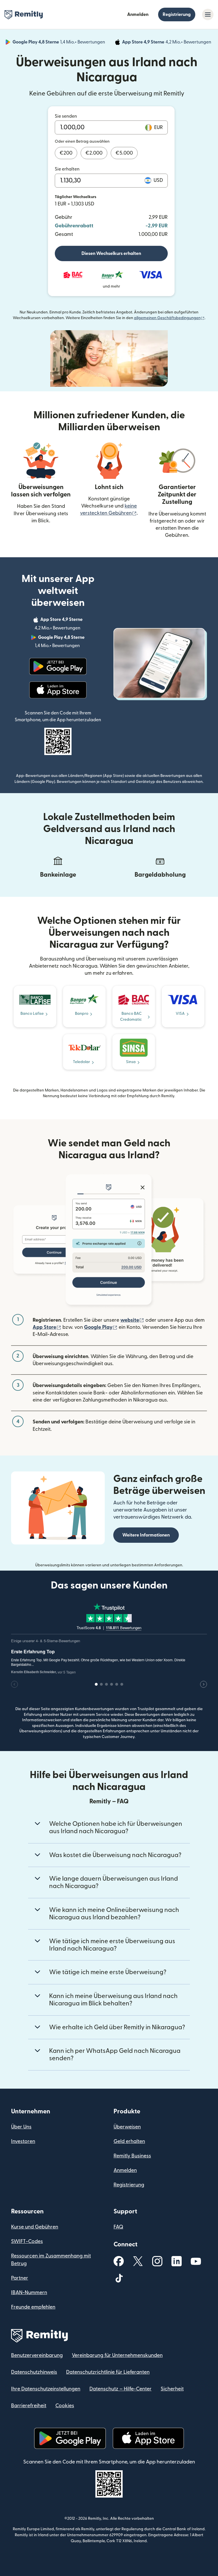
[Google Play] (58, 666)
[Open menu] (208, 14)
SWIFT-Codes (27, 2241)
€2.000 (94, 153)
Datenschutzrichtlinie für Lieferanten (108, 2372)
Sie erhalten (67, 169)
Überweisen (127, 2127)
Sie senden (66, 116)
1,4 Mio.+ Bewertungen (59, 43)
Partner (20, 2278)
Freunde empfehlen (33, 2307)
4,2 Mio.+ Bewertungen (167, 43)
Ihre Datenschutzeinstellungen (46, 2389)
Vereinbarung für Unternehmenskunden (117, 2355)
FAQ (118, 2227)
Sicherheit (172, 2389)
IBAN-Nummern (29, 2293)
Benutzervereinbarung (37, 2355)
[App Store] (58, 690)
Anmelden (138, 14)
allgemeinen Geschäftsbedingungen (169, 318)
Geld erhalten (129, 2141)
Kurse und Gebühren (35, 2227)
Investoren (23, 2141)
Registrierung (177, 14)
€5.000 (124, 153)
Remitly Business (132, 2156)
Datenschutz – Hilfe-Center (120, 2389)
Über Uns (21, 2127)
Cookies (65, 2406)
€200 (66, 153)
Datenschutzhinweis (34, 2372)
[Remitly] (24, 15)
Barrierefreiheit (29, 2406)
